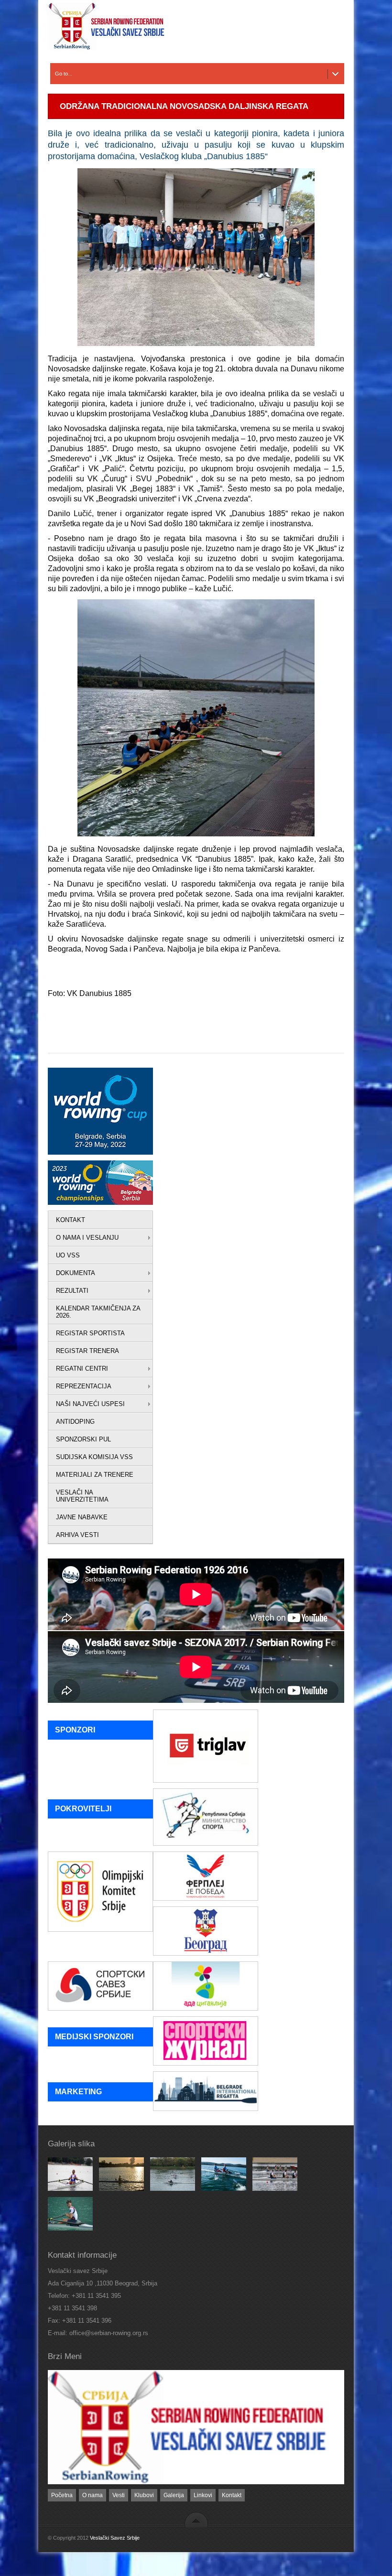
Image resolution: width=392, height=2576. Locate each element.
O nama (93, 2495)
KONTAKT (71, 1220)
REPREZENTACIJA (84, 1386)
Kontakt (232, 2495)
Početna (62, 2495)
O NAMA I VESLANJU (87, 1238)
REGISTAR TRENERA (87, 1351)
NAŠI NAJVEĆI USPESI (90, 1404)
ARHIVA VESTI (77, 1535)
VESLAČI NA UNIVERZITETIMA (82, 1496)
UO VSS (68, 1255)
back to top (196, 2519)
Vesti (119, 2495)
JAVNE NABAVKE (82, 1517)
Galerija (174, 2495)
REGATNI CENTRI (82, 1369)
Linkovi (203, 2495)
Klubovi (144, 2495)
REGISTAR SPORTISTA (90, 1333)
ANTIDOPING (75, 1422)
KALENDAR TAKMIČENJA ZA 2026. (98, 1312)
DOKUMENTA (76, 1273)
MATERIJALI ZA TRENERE (95, 1475)
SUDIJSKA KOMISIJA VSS (94, 1457)
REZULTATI (72, 1291)
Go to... (64, 74)
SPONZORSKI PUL (83, 1439)
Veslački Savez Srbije (115, 2538)
